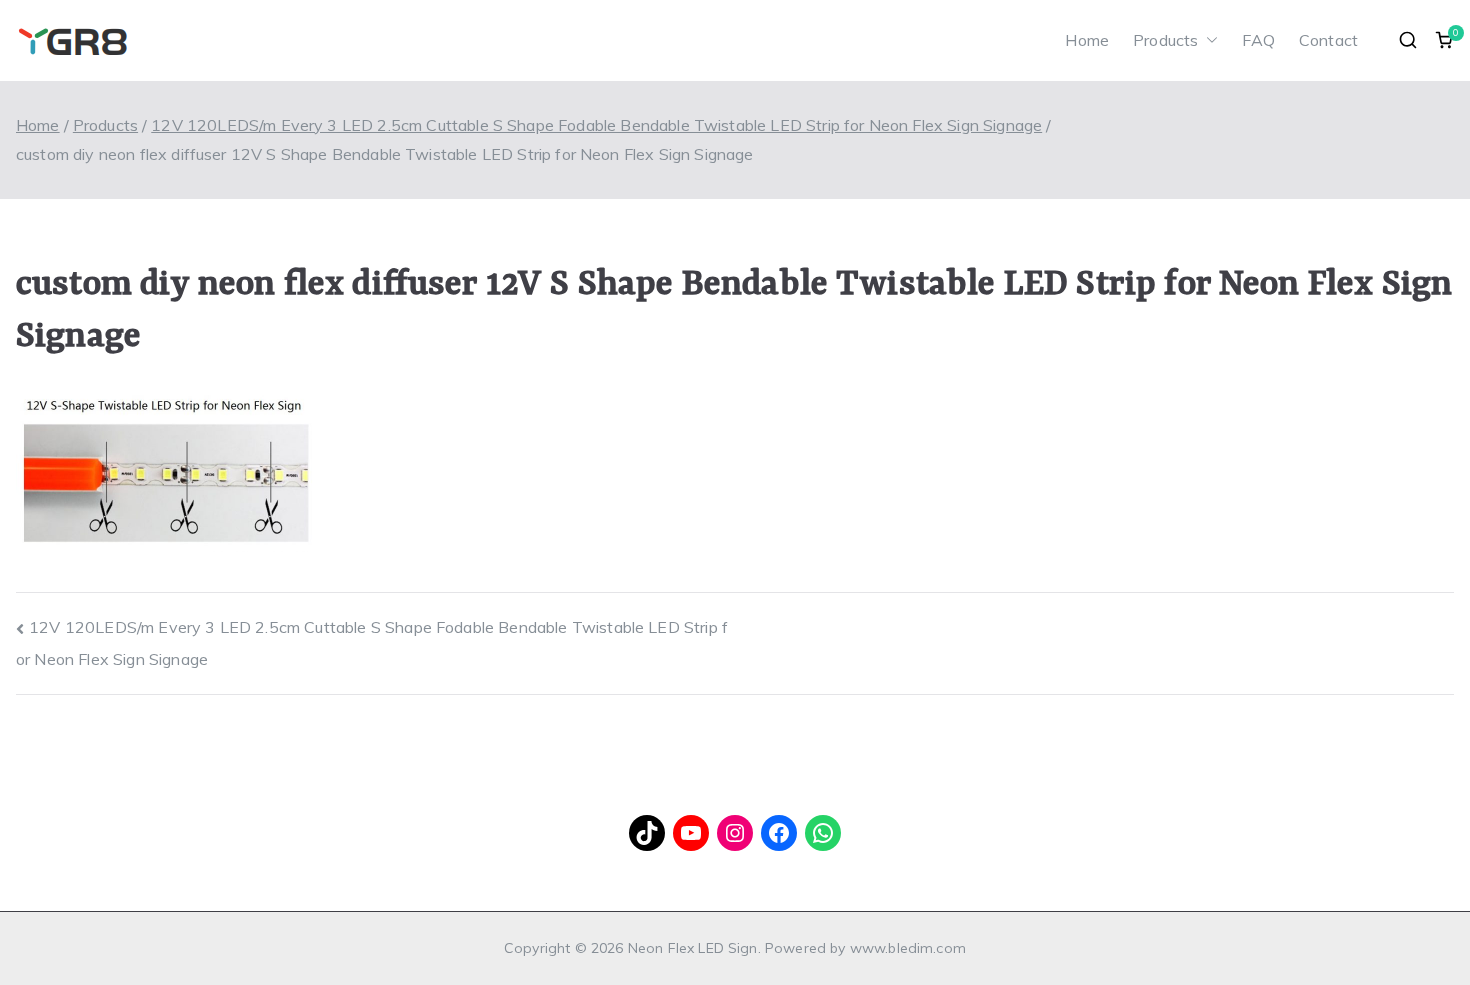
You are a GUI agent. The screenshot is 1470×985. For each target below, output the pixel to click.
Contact (1328, 40)
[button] (1208, 40)
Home (1087, 40)
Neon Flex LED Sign (693, 948)
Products (1165, 40)
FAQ (1258, 40)
